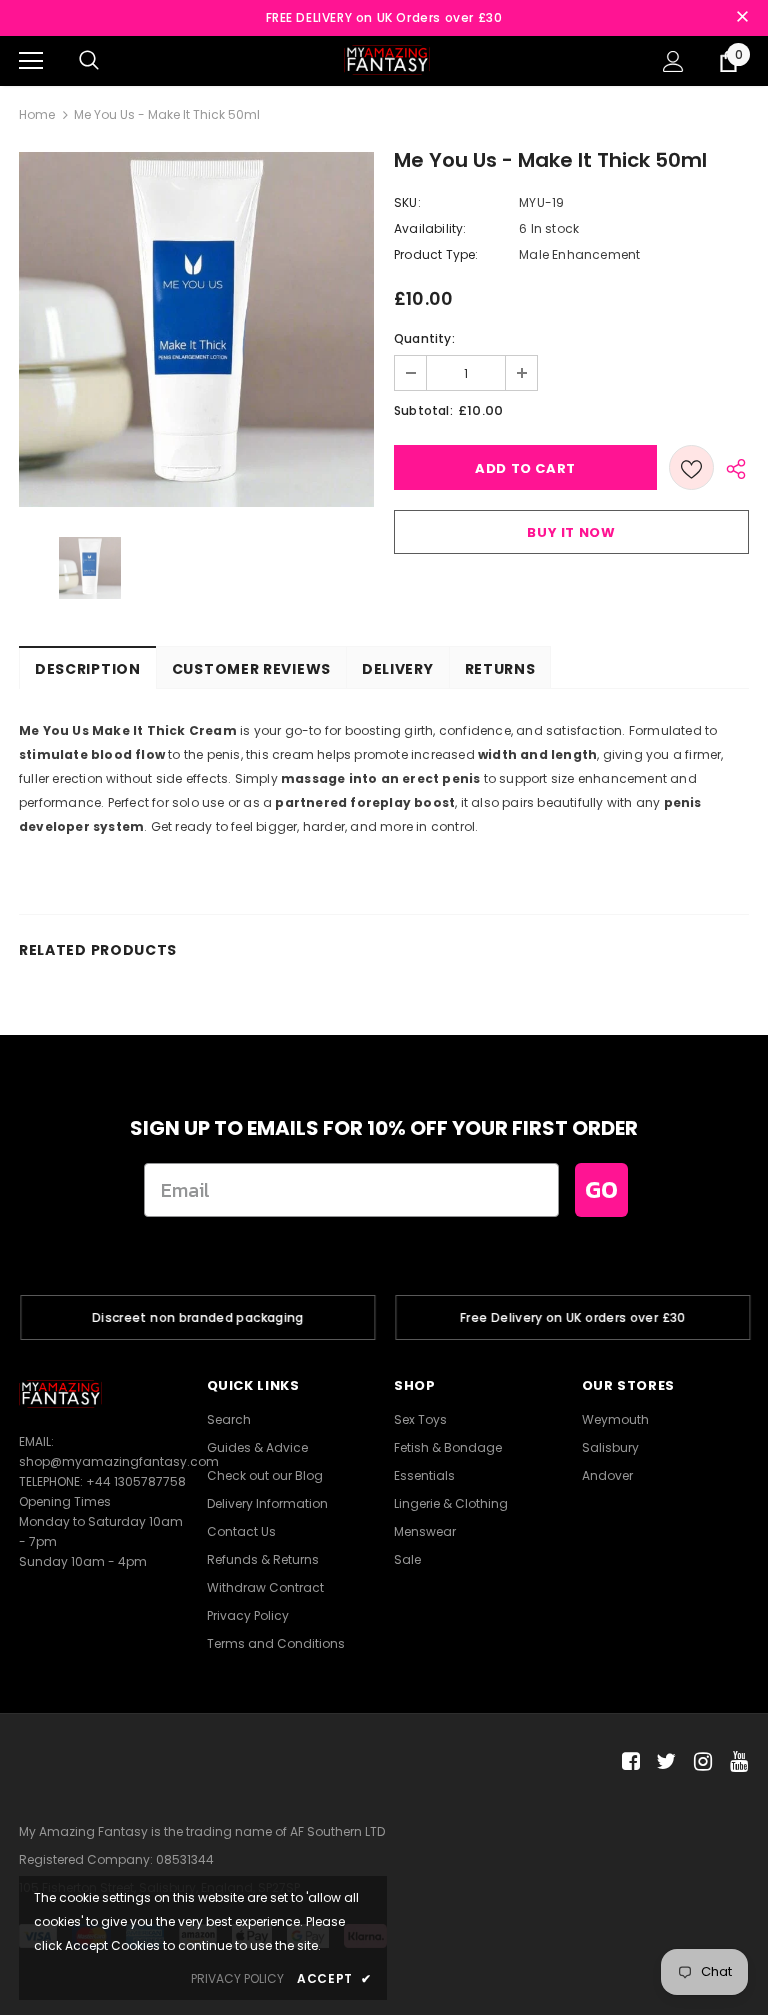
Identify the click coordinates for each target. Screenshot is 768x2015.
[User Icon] (673, 61)
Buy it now (571, 532)
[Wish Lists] (691, 467)
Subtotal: (423, 410)
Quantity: (424, 338)
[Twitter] (663, 1762)
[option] (196, 329)
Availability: (430, 228)
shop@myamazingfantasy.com (119, 1461)
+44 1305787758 (136, 1481)
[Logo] (387, 59)
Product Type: (436, 254)
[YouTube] (735, 1762)
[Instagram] (699, 1762)
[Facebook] (627, 1762)
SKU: (407, 202)
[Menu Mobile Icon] (31, 61)
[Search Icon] (89, 61)
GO (601, 1189)
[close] (742, 18)
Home (37, 114)
